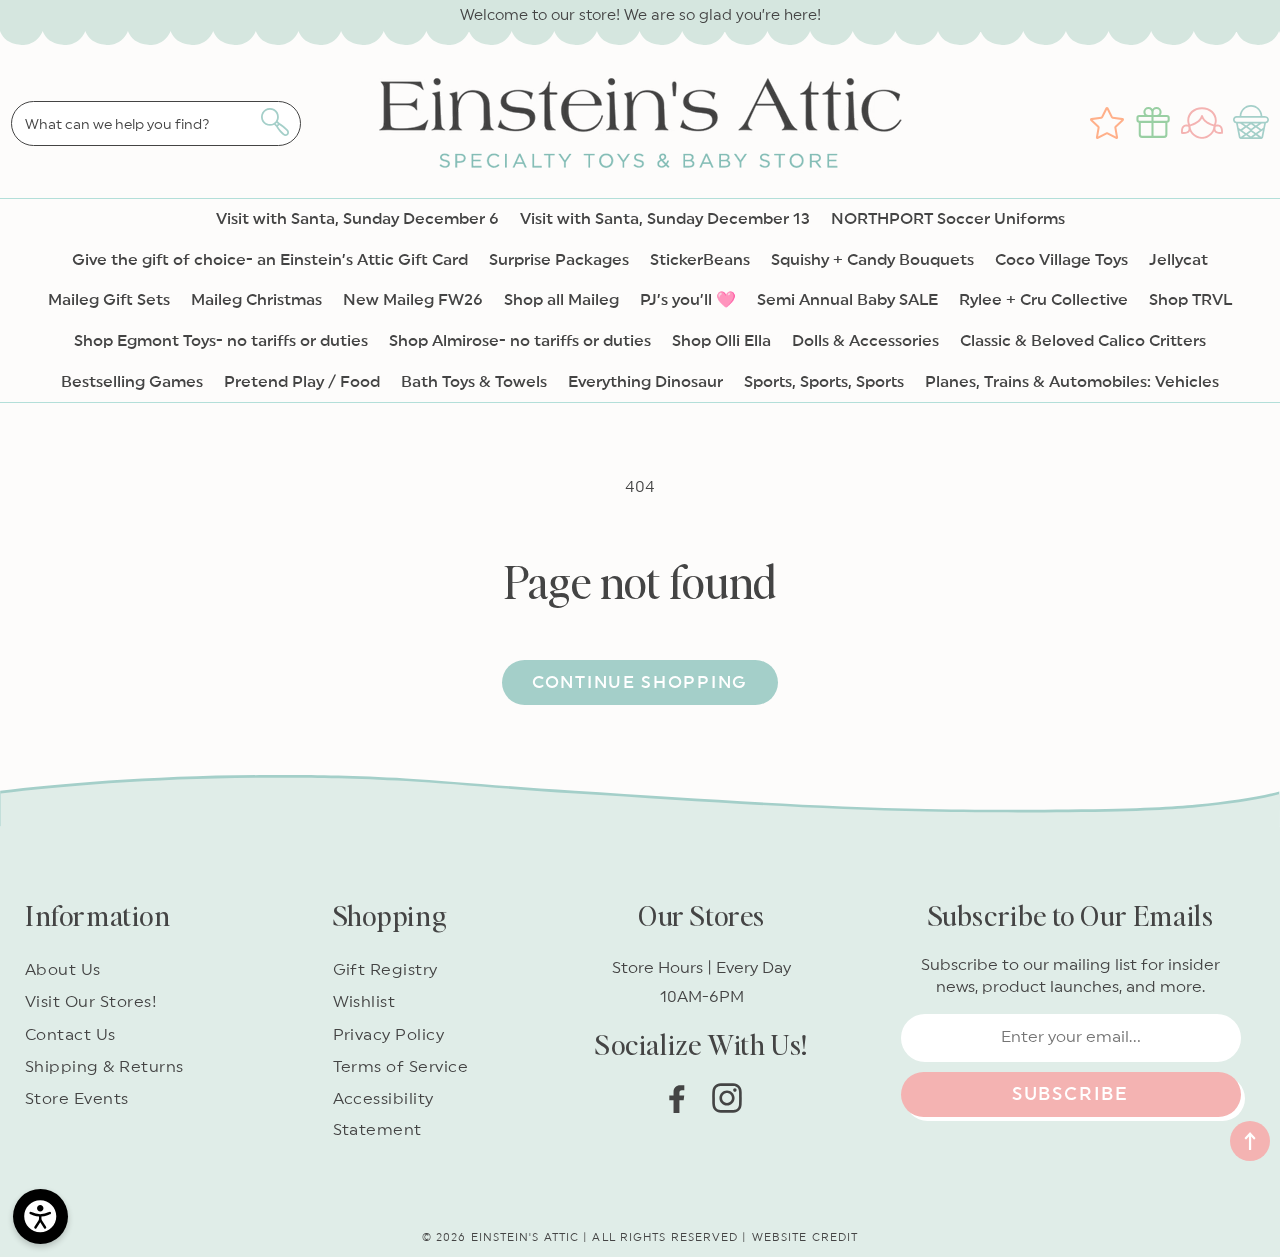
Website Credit (805, 1237)
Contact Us (70, 1035)
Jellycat (1178, 260)
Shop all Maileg (561, 300)
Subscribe (1070, 1094)
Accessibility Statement (383, 1114)
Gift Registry (385, 970)
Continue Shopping (640, 682)
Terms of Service (401, 1067)
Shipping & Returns (104, 1067)
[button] (1253, 123)
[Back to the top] (1250, 1141)
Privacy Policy (389, 1035)
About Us (63, 970)
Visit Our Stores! (91, 1002)
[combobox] (156, 123)
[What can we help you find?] (274, 122)
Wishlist (364, 1002)
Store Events (77, 1099)
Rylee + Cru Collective (1043, 300)
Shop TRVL (1190, 300)
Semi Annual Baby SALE (847, 300)
